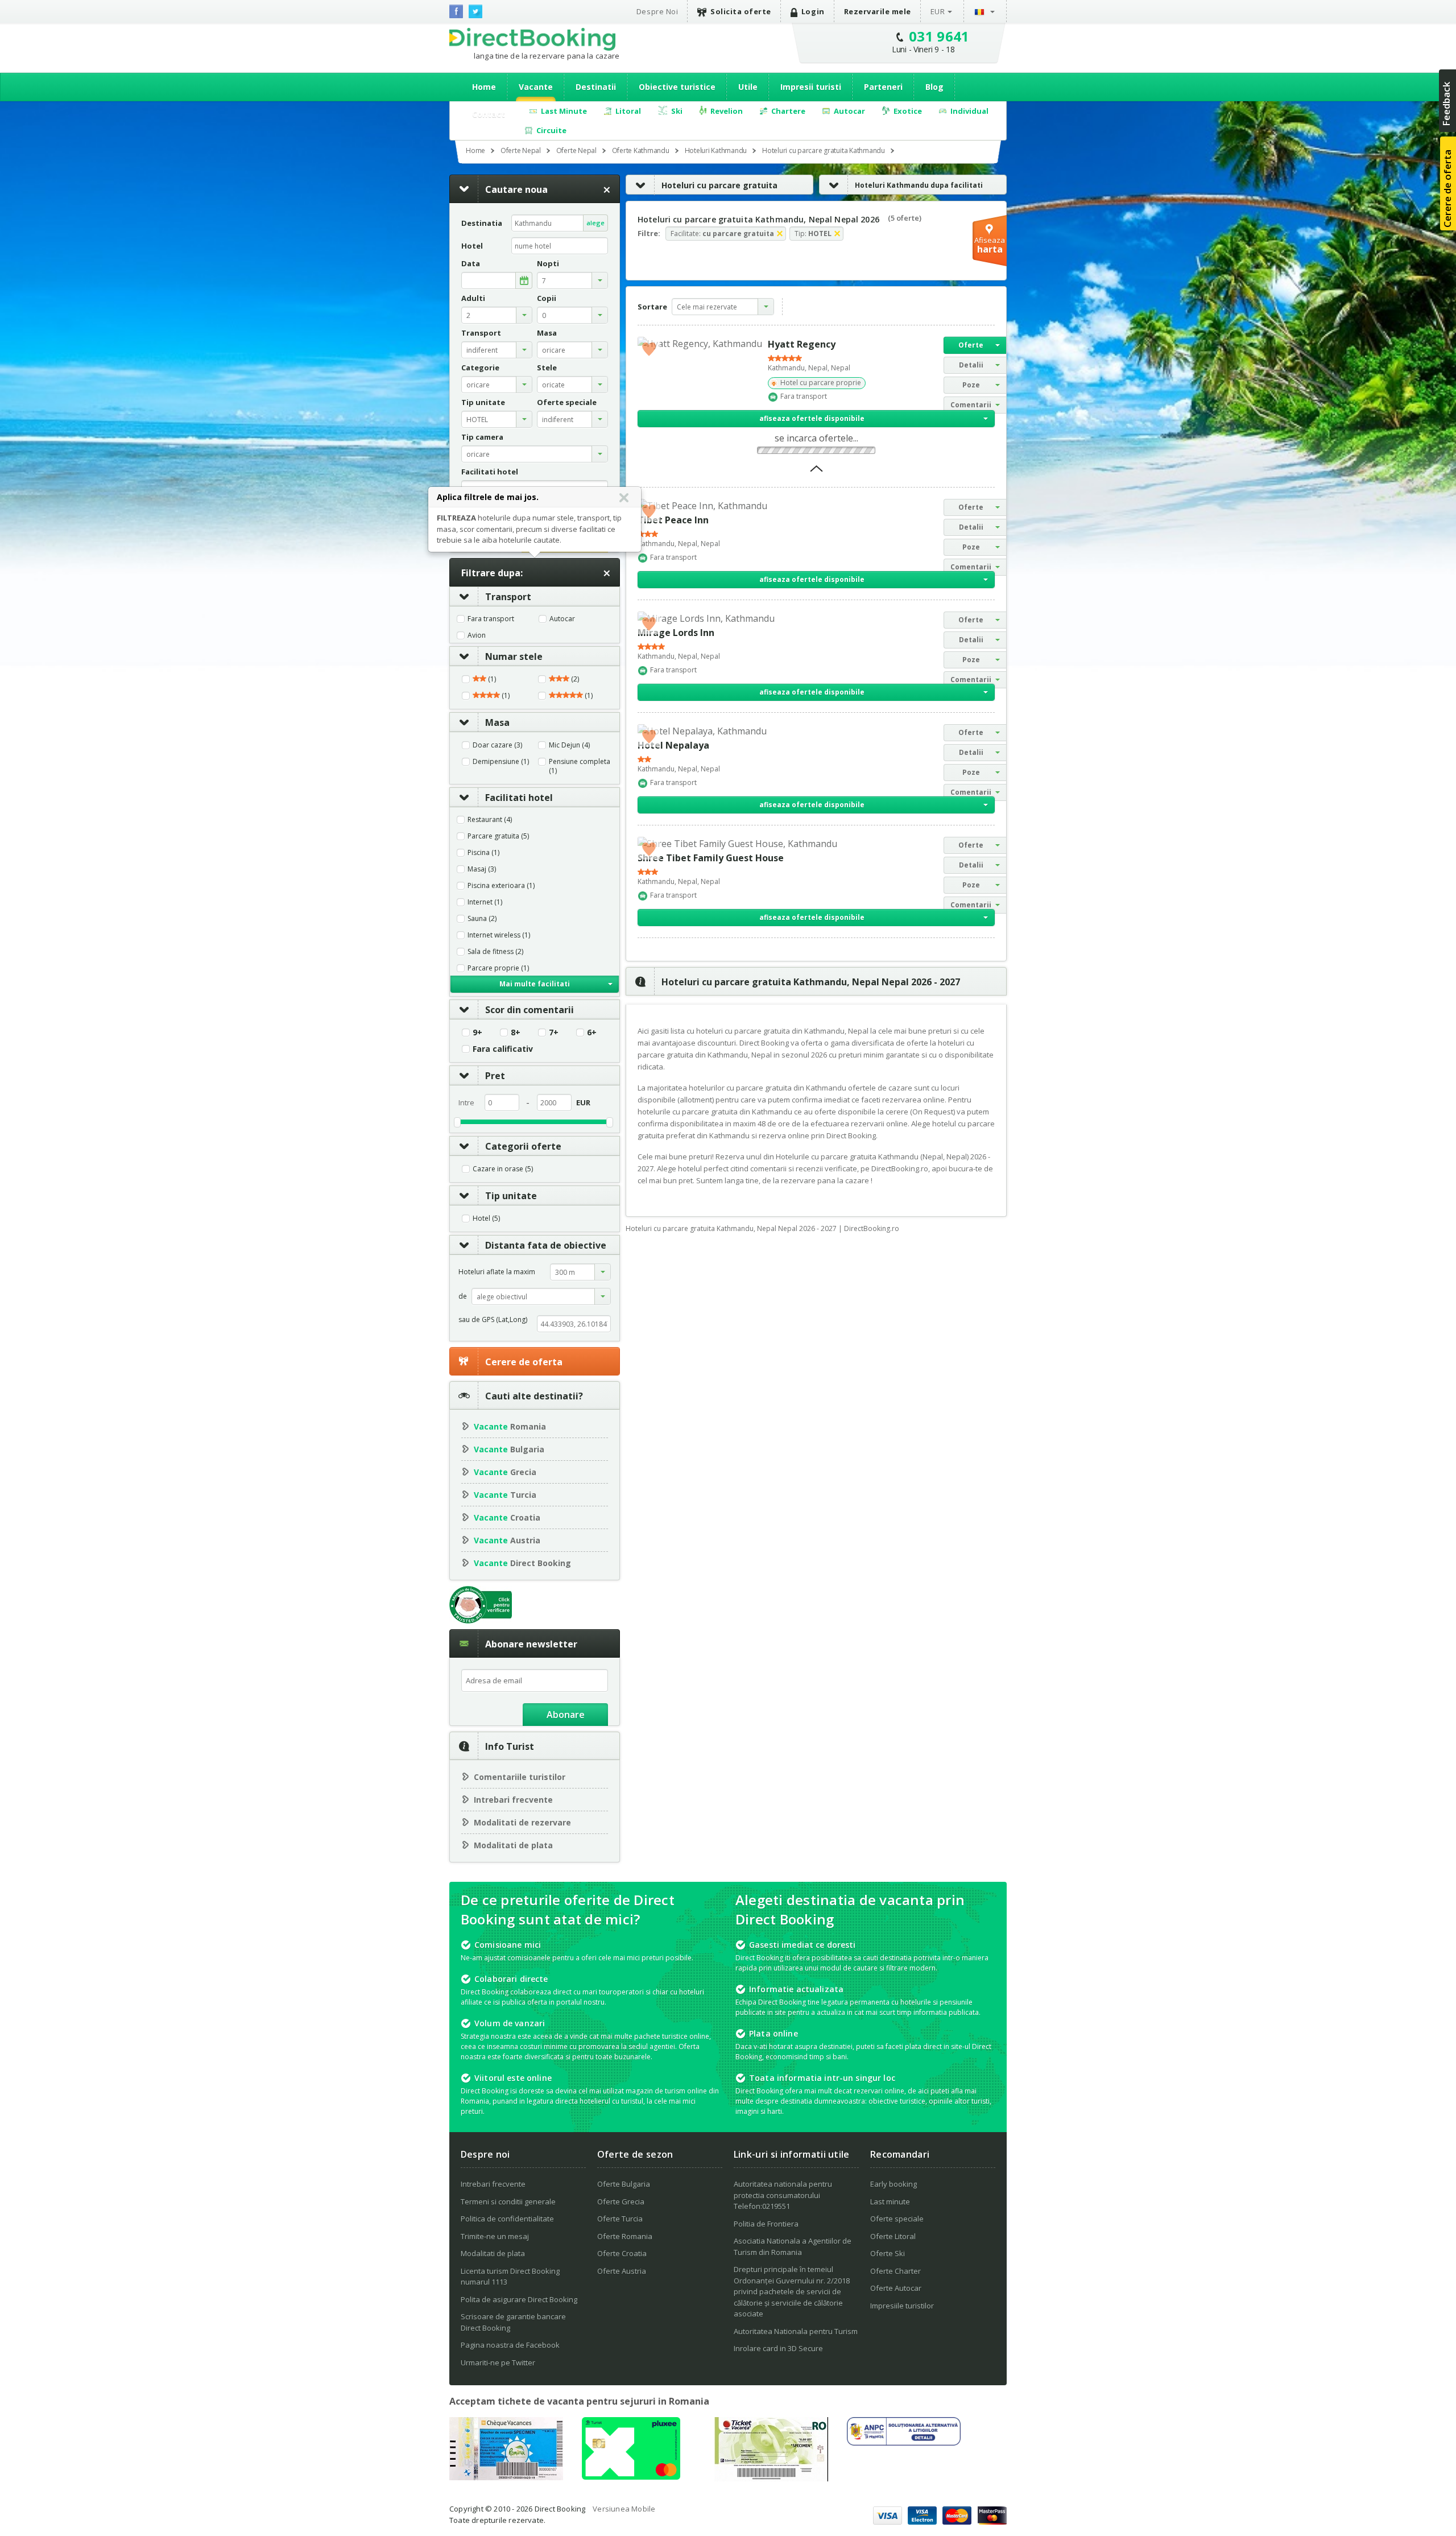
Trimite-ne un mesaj (495, 2236)
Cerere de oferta (524, 1362)
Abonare (566, 1715)
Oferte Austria (622, 2271)
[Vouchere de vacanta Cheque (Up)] (506, 2477)
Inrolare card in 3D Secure (778, 2348)
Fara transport (491, 619)
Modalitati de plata (513, 1845)
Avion (477, 635)
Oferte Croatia (622, 2253)
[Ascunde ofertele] (816, 472)
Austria (507, 1540)
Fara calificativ (503, 1049)
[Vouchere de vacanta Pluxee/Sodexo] (631, 2476)
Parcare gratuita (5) (498, 836)
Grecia (505, 1472)
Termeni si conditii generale (508, 2202)
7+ (554, 1032)
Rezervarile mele (878, 11)
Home (484, 87)
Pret (495, 1076)
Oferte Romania (625, 2236)
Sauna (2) (482, 919)
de (463, 1296)
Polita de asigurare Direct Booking (519, 2299)
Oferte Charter (895, 2271)
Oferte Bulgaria (624, 2184)
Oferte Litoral (893, 2236)
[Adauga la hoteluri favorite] (649, 348)
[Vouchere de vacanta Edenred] (771, 2478)
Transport (508, 597)
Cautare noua (516, 189)
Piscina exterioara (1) (501, 886)
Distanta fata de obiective (546, 1245)
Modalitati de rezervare (522, 1822)
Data (471, 264)
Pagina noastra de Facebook (510, 2345)
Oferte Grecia (621, 2202)
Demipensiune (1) (501, 762)
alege (595, 223)
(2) (574, 679)
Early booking (894, 2184)
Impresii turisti (811, 87)
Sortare (652, 307)
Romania (510, 1426)
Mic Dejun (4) (569, 745)
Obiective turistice (677, 87)
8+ (516, 1032)
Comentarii (971, 405)
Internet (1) (485, 902)
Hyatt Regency (802, 344)
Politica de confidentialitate (507, 2219)
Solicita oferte (741, 11)
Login (813, 11)
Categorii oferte (523, 1146)
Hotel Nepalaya (673, 745)
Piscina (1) (483, 853)
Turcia (505, 1495)
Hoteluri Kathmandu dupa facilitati (919, 185)
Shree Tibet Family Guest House (711, 858)
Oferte (971, 345)
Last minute (890, 2202)
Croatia (507, 1517)
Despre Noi (657, 11)
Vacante (536, 87)
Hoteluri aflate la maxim (497, 1272)
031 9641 (939, 36)
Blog (934, 87)
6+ (592, 1032)
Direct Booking (532, 39)
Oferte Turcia (620, 2219)
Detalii (971, 365)
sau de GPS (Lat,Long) (493, 1319)
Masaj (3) (482, 869)
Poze (971, 385)
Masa (497, 722)
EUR (938, 11)
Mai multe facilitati (535, 984)
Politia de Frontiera (766, 2224)
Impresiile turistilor (902, 2306)
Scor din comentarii (530, 1010)
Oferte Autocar (896, 2288)
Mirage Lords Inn (676, 633)
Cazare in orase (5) (503, 1169)
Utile (748, 87)
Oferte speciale (897, 2219)
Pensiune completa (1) (580, 766)
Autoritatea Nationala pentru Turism (796, 2331)
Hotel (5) (486, 1219)
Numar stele (514, 656)
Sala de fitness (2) (495, 952)
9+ (477, 1032)
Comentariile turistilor (520, 1777)
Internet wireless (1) (499, 935)
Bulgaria (509, 1449)
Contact (489, 114)
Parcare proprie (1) (498, 968)
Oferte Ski (888, 2253)
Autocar (562, 619)
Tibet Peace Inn (673, 520)
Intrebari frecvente (513, 1800)
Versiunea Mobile (624, 2509)
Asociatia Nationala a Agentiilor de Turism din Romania (793, 2246)
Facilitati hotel (519, 798)
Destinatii (596, 87)
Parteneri (883, 87)
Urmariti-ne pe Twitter (498, 2362)
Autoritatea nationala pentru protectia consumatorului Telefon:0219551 (783, 2195)
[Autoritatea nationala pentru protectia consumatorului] (904, 2442)
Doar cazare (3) (497, 745)
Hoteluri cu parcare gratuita (719, 185)
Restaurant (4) (490, 820)
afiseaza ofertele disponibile (812, 418)
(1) (491, 679)
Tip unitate (511, 1196)
